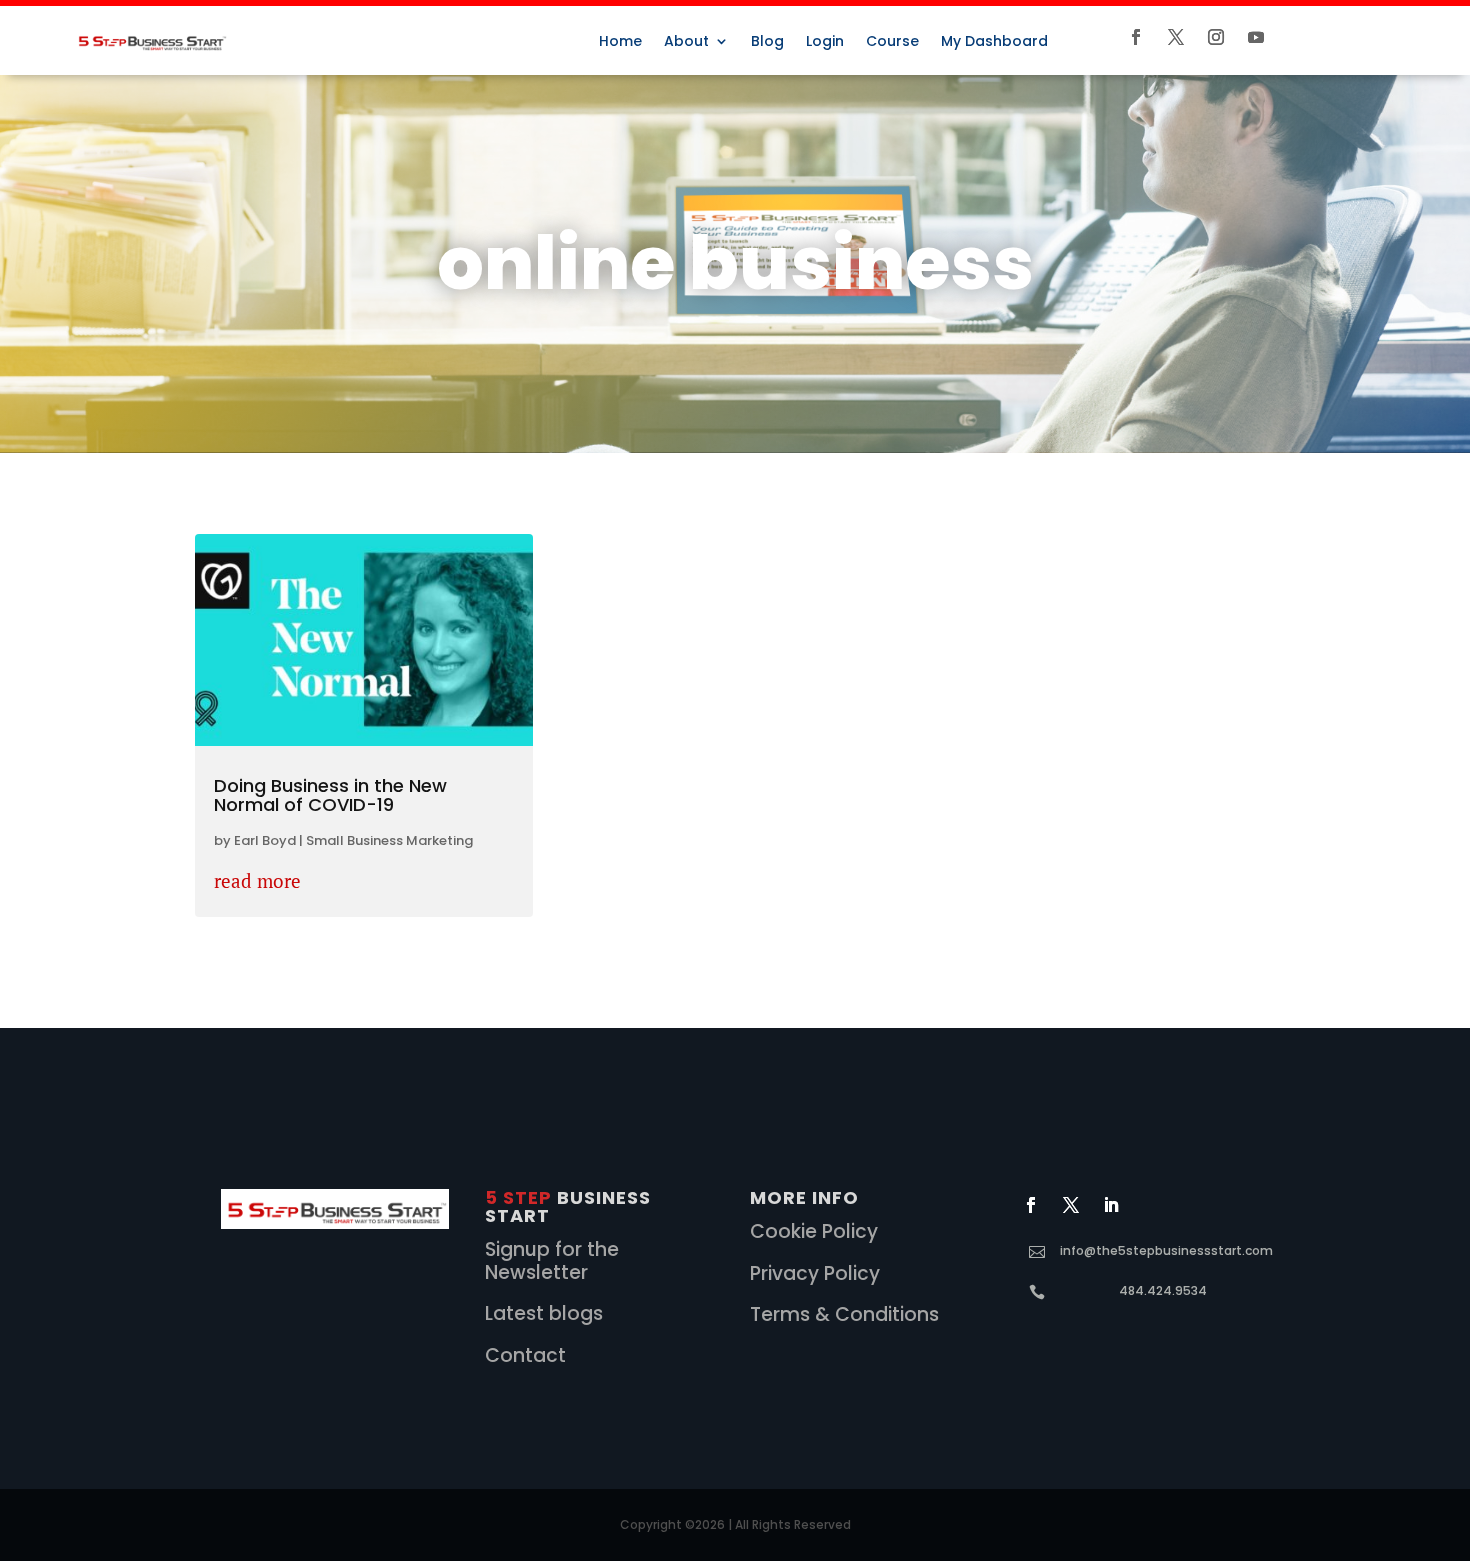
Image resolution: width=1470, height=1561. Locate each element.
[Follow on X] (1176, 37)
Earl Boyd (265, 840)
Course (892, 42)
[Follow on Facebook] (1136, 37)
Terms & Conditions (844, 1314)
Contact (525, 1355)
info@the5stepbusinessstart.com (1166, 1250)
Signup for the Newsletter (552, 1261)
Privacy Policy (815, 1273)
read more (257, 880)
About (686, 42)
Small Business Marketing (389, 840)
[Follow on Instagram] (1216, 37)
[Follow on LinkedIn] (1111, 1205)
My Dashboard (994, 42)
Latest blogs (544, 1313)
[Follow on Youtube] (1256, 37)
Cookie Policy (814, 1231)
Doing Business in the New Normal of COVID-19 (330, 795)
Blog (767, 42)
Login (825, 42)
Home (620, 42)
